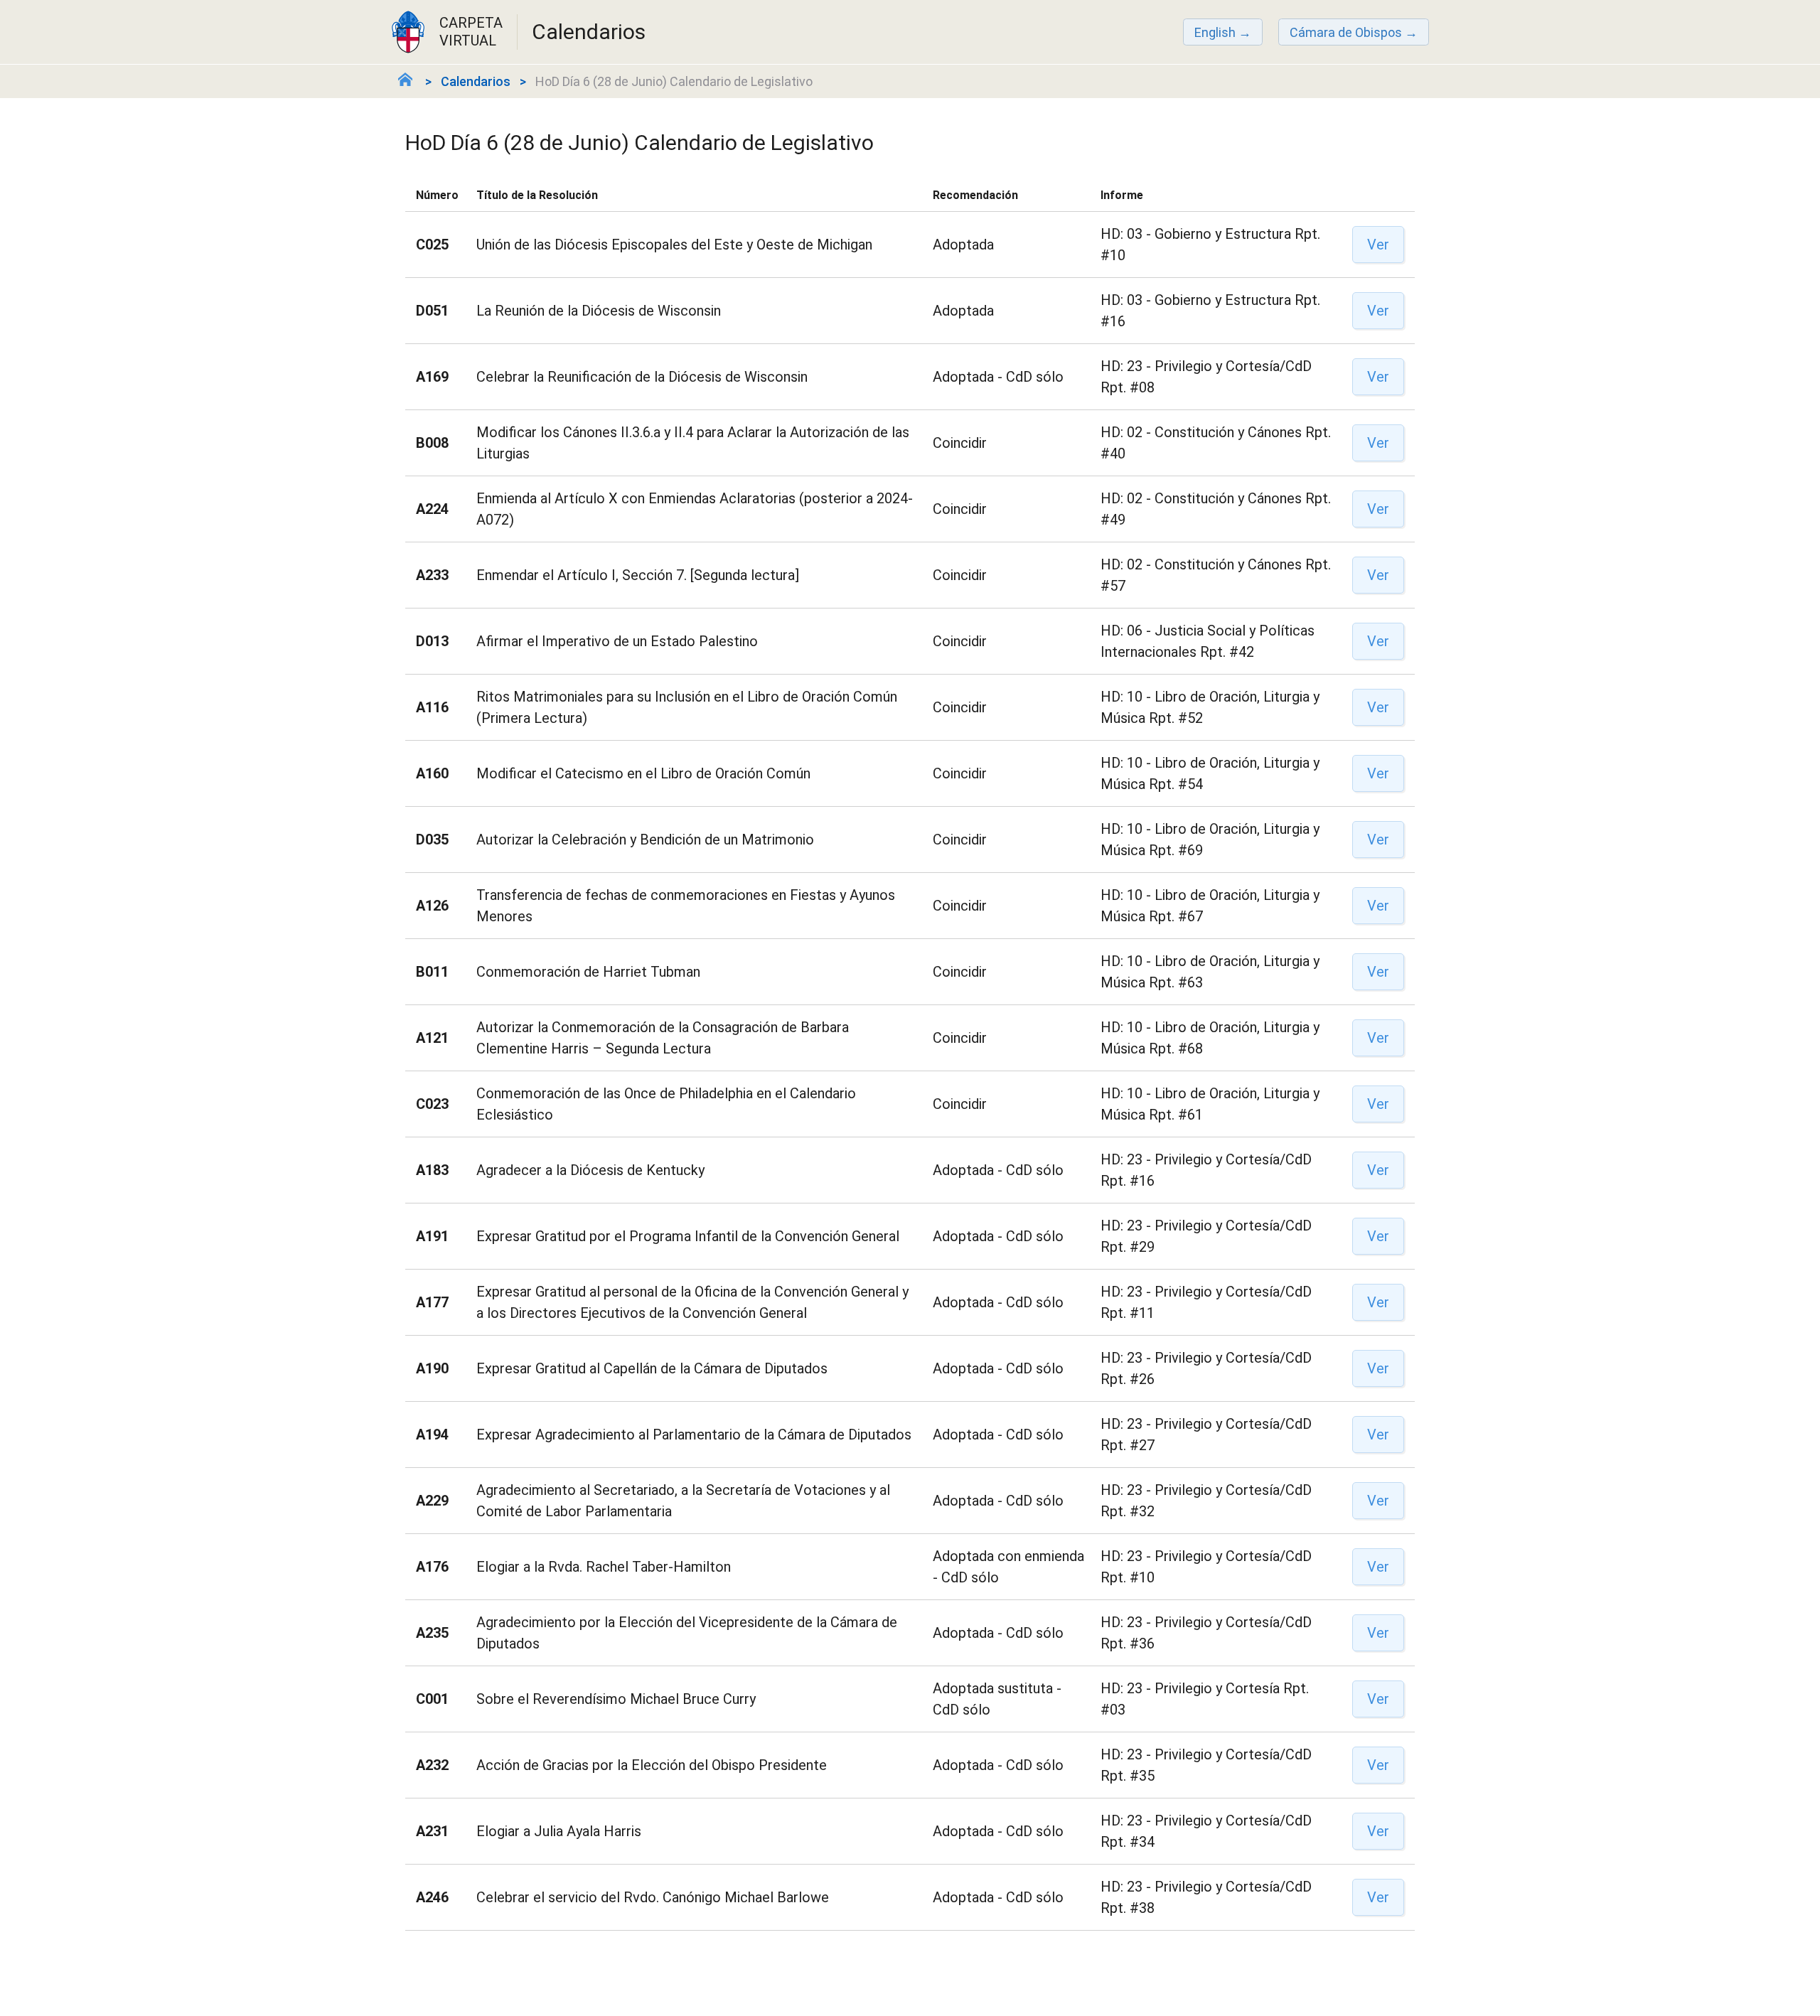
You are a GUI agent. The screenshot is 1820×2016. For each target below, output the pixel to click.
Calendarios (476, 81)
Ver (1378, 245)
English (1215, 32)
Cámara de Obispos (1346, 32)
